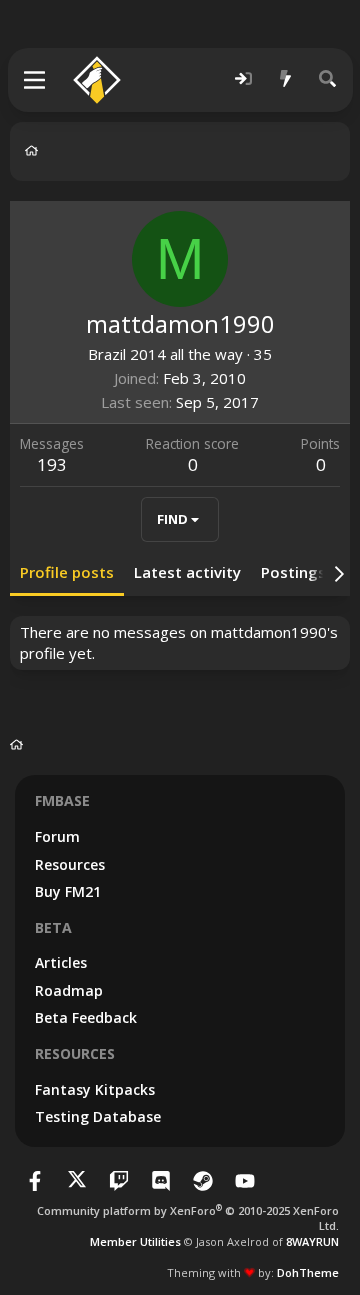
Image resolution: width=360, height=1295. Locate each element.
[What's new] (286, 79)
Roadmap (69, 990)
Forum (57, 836)
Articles (61, 962)
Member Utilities (135, 1241)
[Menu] (35, 80)
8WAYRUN (312, 1241)
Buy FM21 (68, 891)
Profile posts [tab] (67, 572)
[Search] (328, 79)
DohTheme (308, 1272)
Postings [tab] (293, 572)
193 (52, 464)
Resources (70, 864)
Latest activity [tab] (187, 572)
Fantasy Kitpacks (95, 1089)
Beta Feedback (86, 1017)
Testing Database (98, 1116)
